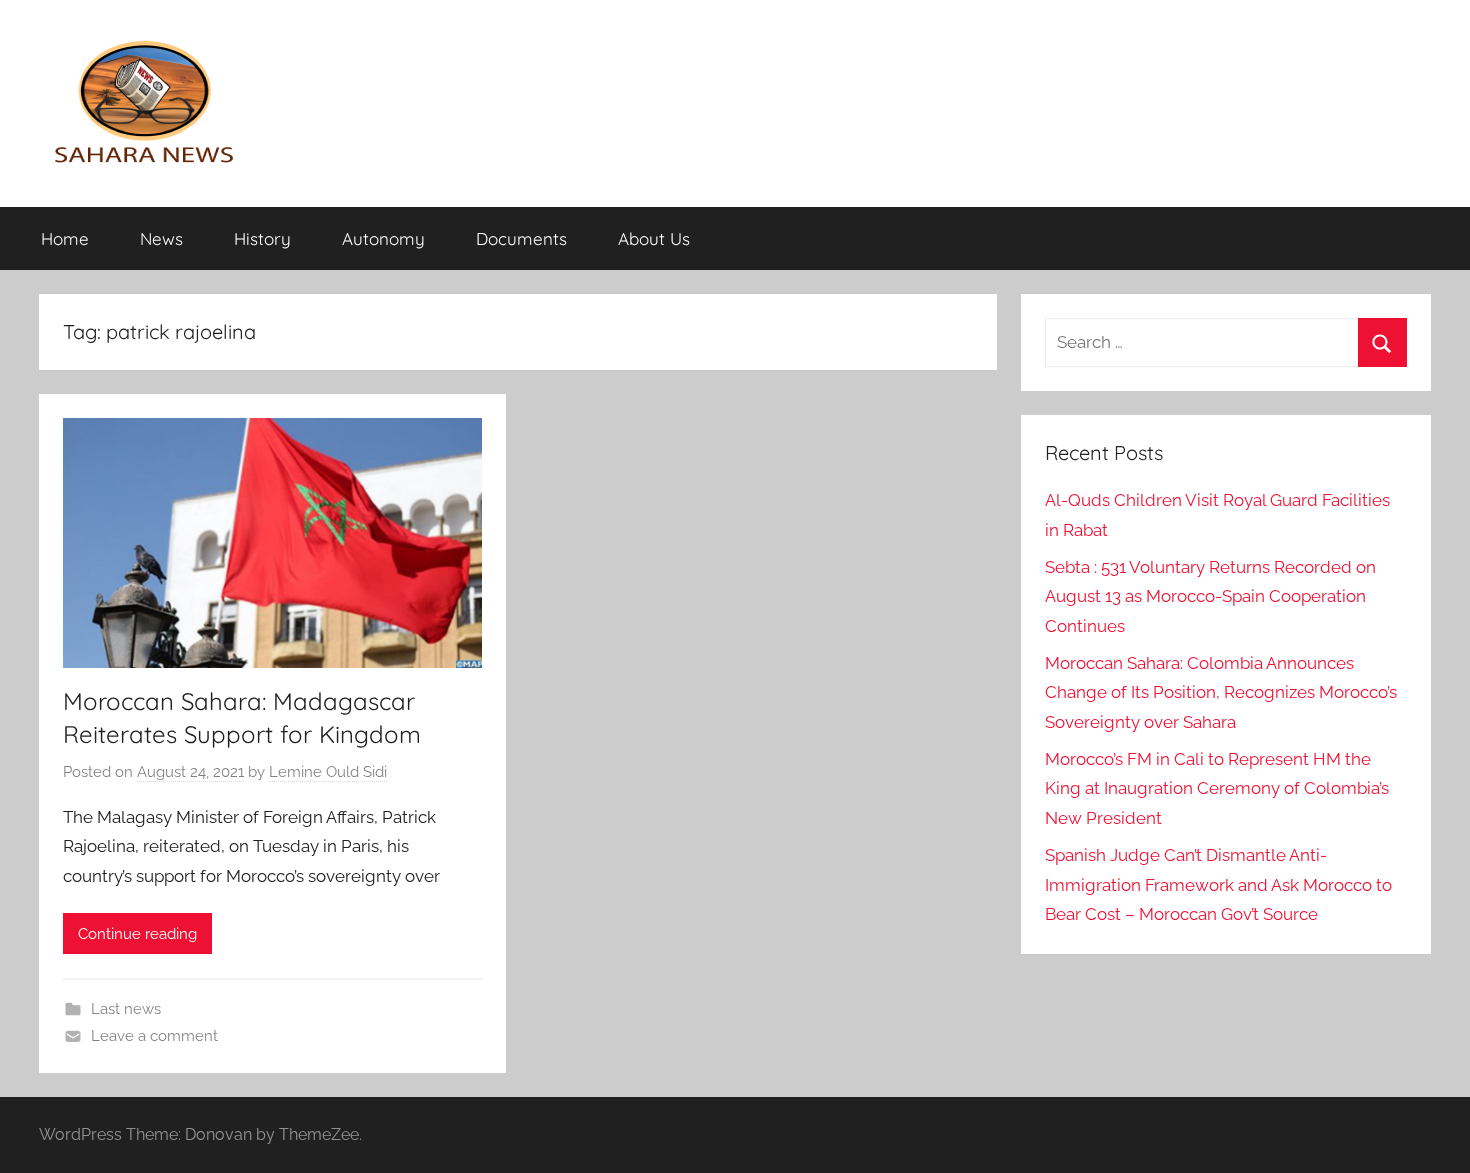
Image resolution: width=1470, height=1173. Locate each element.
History (262, 238)
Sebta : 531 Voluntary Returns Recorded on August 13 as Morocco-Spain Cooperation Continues (1210, 597)
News (161, 238)
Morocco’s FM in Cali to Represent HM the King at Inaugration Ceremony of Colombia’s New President (1217, 789)
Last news (126, 1009)
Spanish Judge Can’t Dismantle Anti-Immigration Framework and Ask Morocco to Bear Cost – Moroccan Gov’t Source (1218, 885)
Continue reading (137, 934)
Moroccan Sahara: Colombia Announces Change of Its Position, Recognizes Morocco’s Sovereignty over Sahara (1221, 693)
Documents (521, 238)
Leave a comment (154, 1036)
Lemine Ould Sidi (328, 772)
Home (65, 238)
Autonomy (383, 238)
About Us (654, 238)
